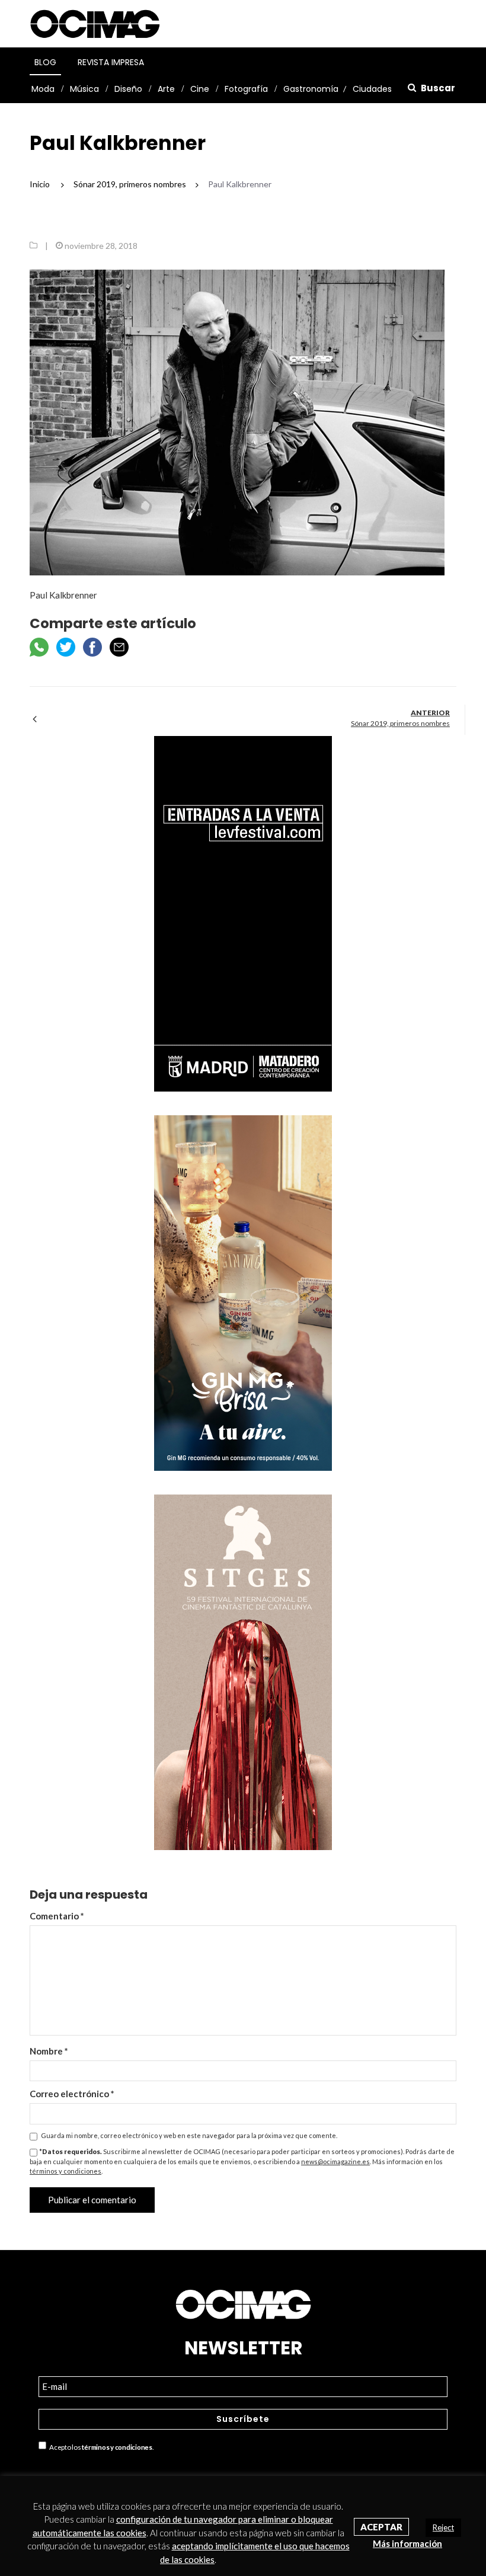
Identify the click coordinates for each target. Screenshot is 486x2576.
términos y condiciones (65, 2171)
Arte (166, 89)
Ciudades (372, 89)
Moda (43, 89)
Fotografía (246, 89)
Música (84, 89)
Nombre (49, 2051)
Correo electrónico (72, 2094)
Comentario (57, 1916)
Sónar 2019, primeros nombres (400, 723)
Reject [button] (443, 2527)
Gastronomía (311, 89)
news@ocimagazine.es (335, 2161)
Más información (407, 2543)
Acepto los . (100, 2448)
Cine (200, 89)
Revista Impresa (111, 62)
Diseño (128, 89)
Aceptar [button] (381, 2527)
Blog (45, 62)
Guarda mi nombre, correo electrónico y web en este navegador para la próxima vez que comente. (189, 2135)
